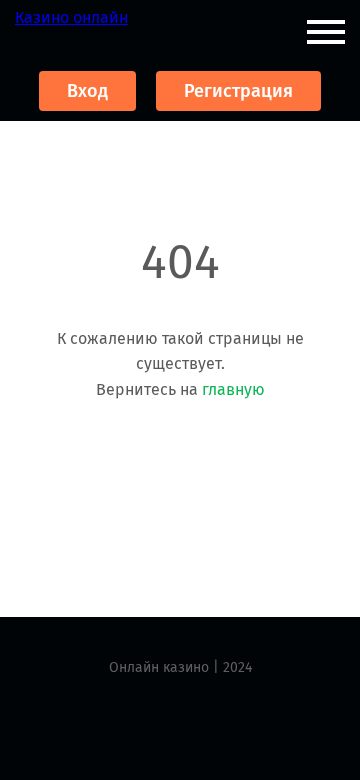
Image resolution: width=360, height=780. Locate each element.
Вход (87, 91)
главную (233, 389)
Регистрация (238, 91)
